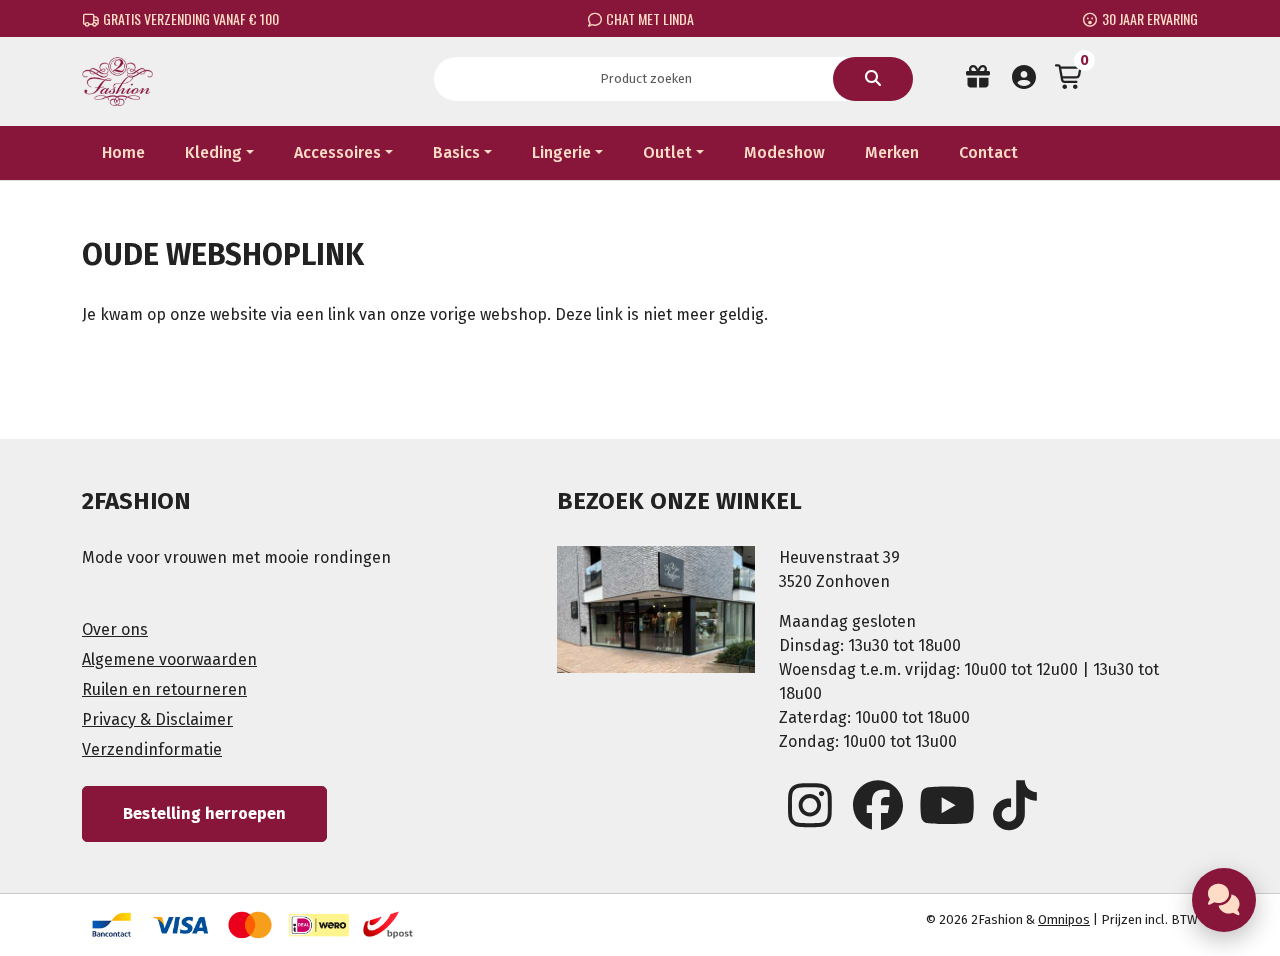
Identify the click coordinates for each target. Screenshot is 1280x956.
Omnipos (1064, 919)
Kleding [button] (213, 152)
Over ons (115, 629)
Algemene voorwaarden (169, 659)
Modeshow (784, 152)
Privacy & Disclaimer (157, 719)
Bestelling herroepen (204, 813)
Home (123, 152)
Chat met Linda (648, 18)
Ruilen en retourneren (164, 689)
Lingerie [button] (561, 152)
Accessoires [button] (337, 152)
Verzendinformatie (152, 749)
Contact (988, 152)
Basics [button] (456, 152)
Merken (892, 152)
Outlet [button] (667, 152)
